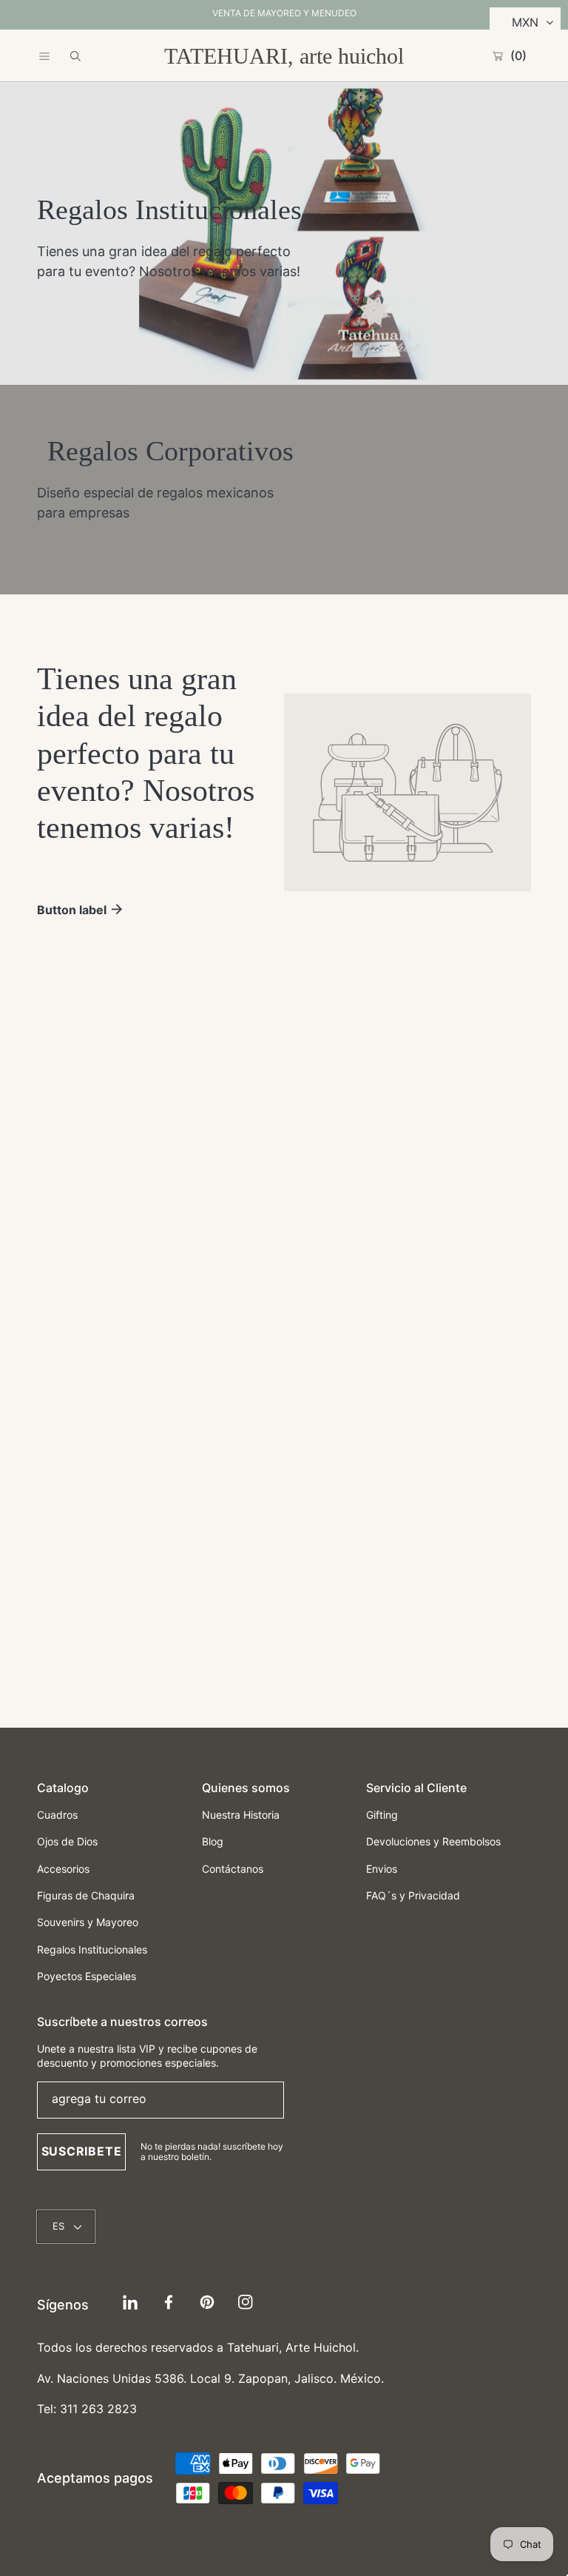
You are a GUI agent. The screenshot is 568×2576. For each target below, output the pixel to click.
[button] (44, 56)
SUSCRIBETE (82, 2151)
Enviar (284, 1569)
